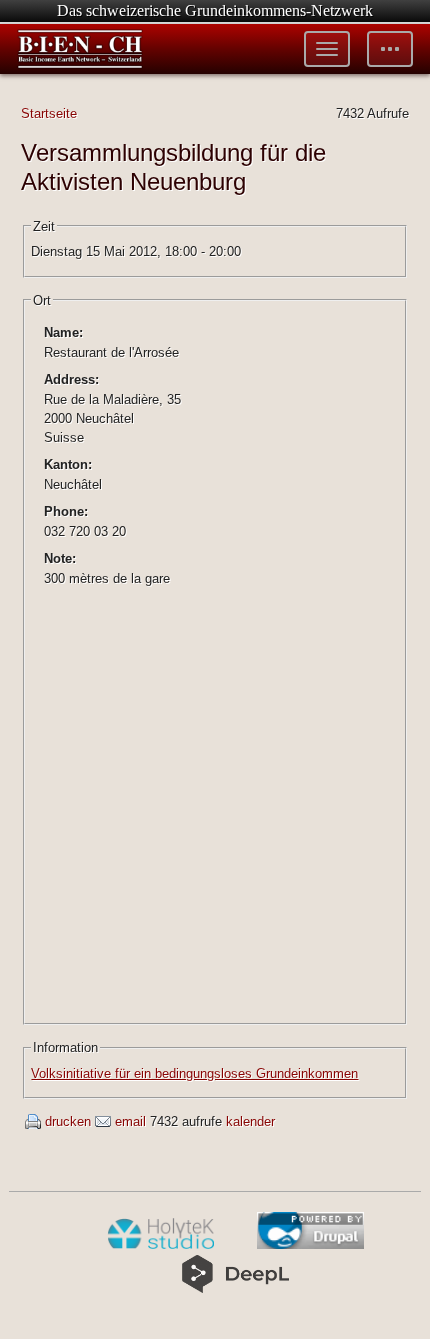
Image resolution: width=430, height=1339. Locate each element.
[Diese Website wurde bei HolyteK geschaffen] (160, 1245)
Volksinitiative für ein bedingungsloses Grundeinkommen (194, 1073)
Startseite (49, 113)
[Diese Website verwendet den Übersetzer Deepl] (235, 1289)
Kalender (250, 1121)
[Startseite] (80, 49)
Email (130, 1121)
